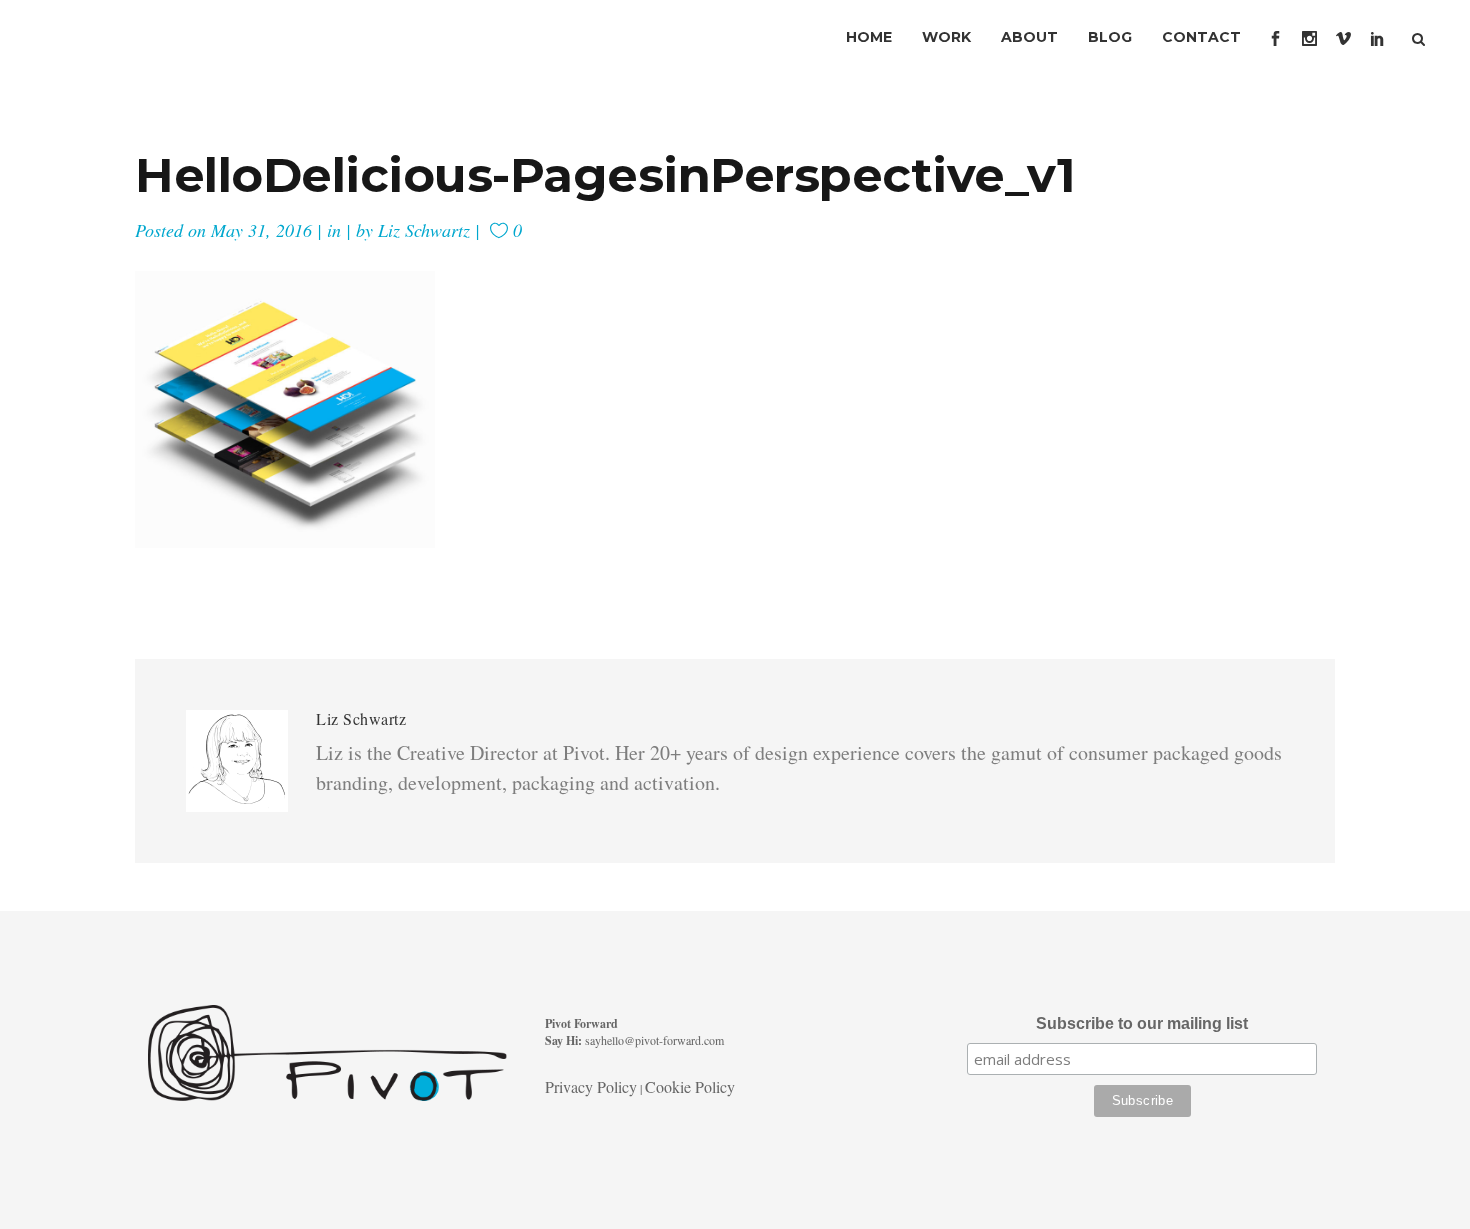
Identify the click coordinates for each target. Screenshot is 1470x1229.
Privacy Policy (591, 1086)
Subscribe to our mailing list (1142, 1023)
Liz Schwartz (424, 230)
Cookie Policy (690, 1086)
